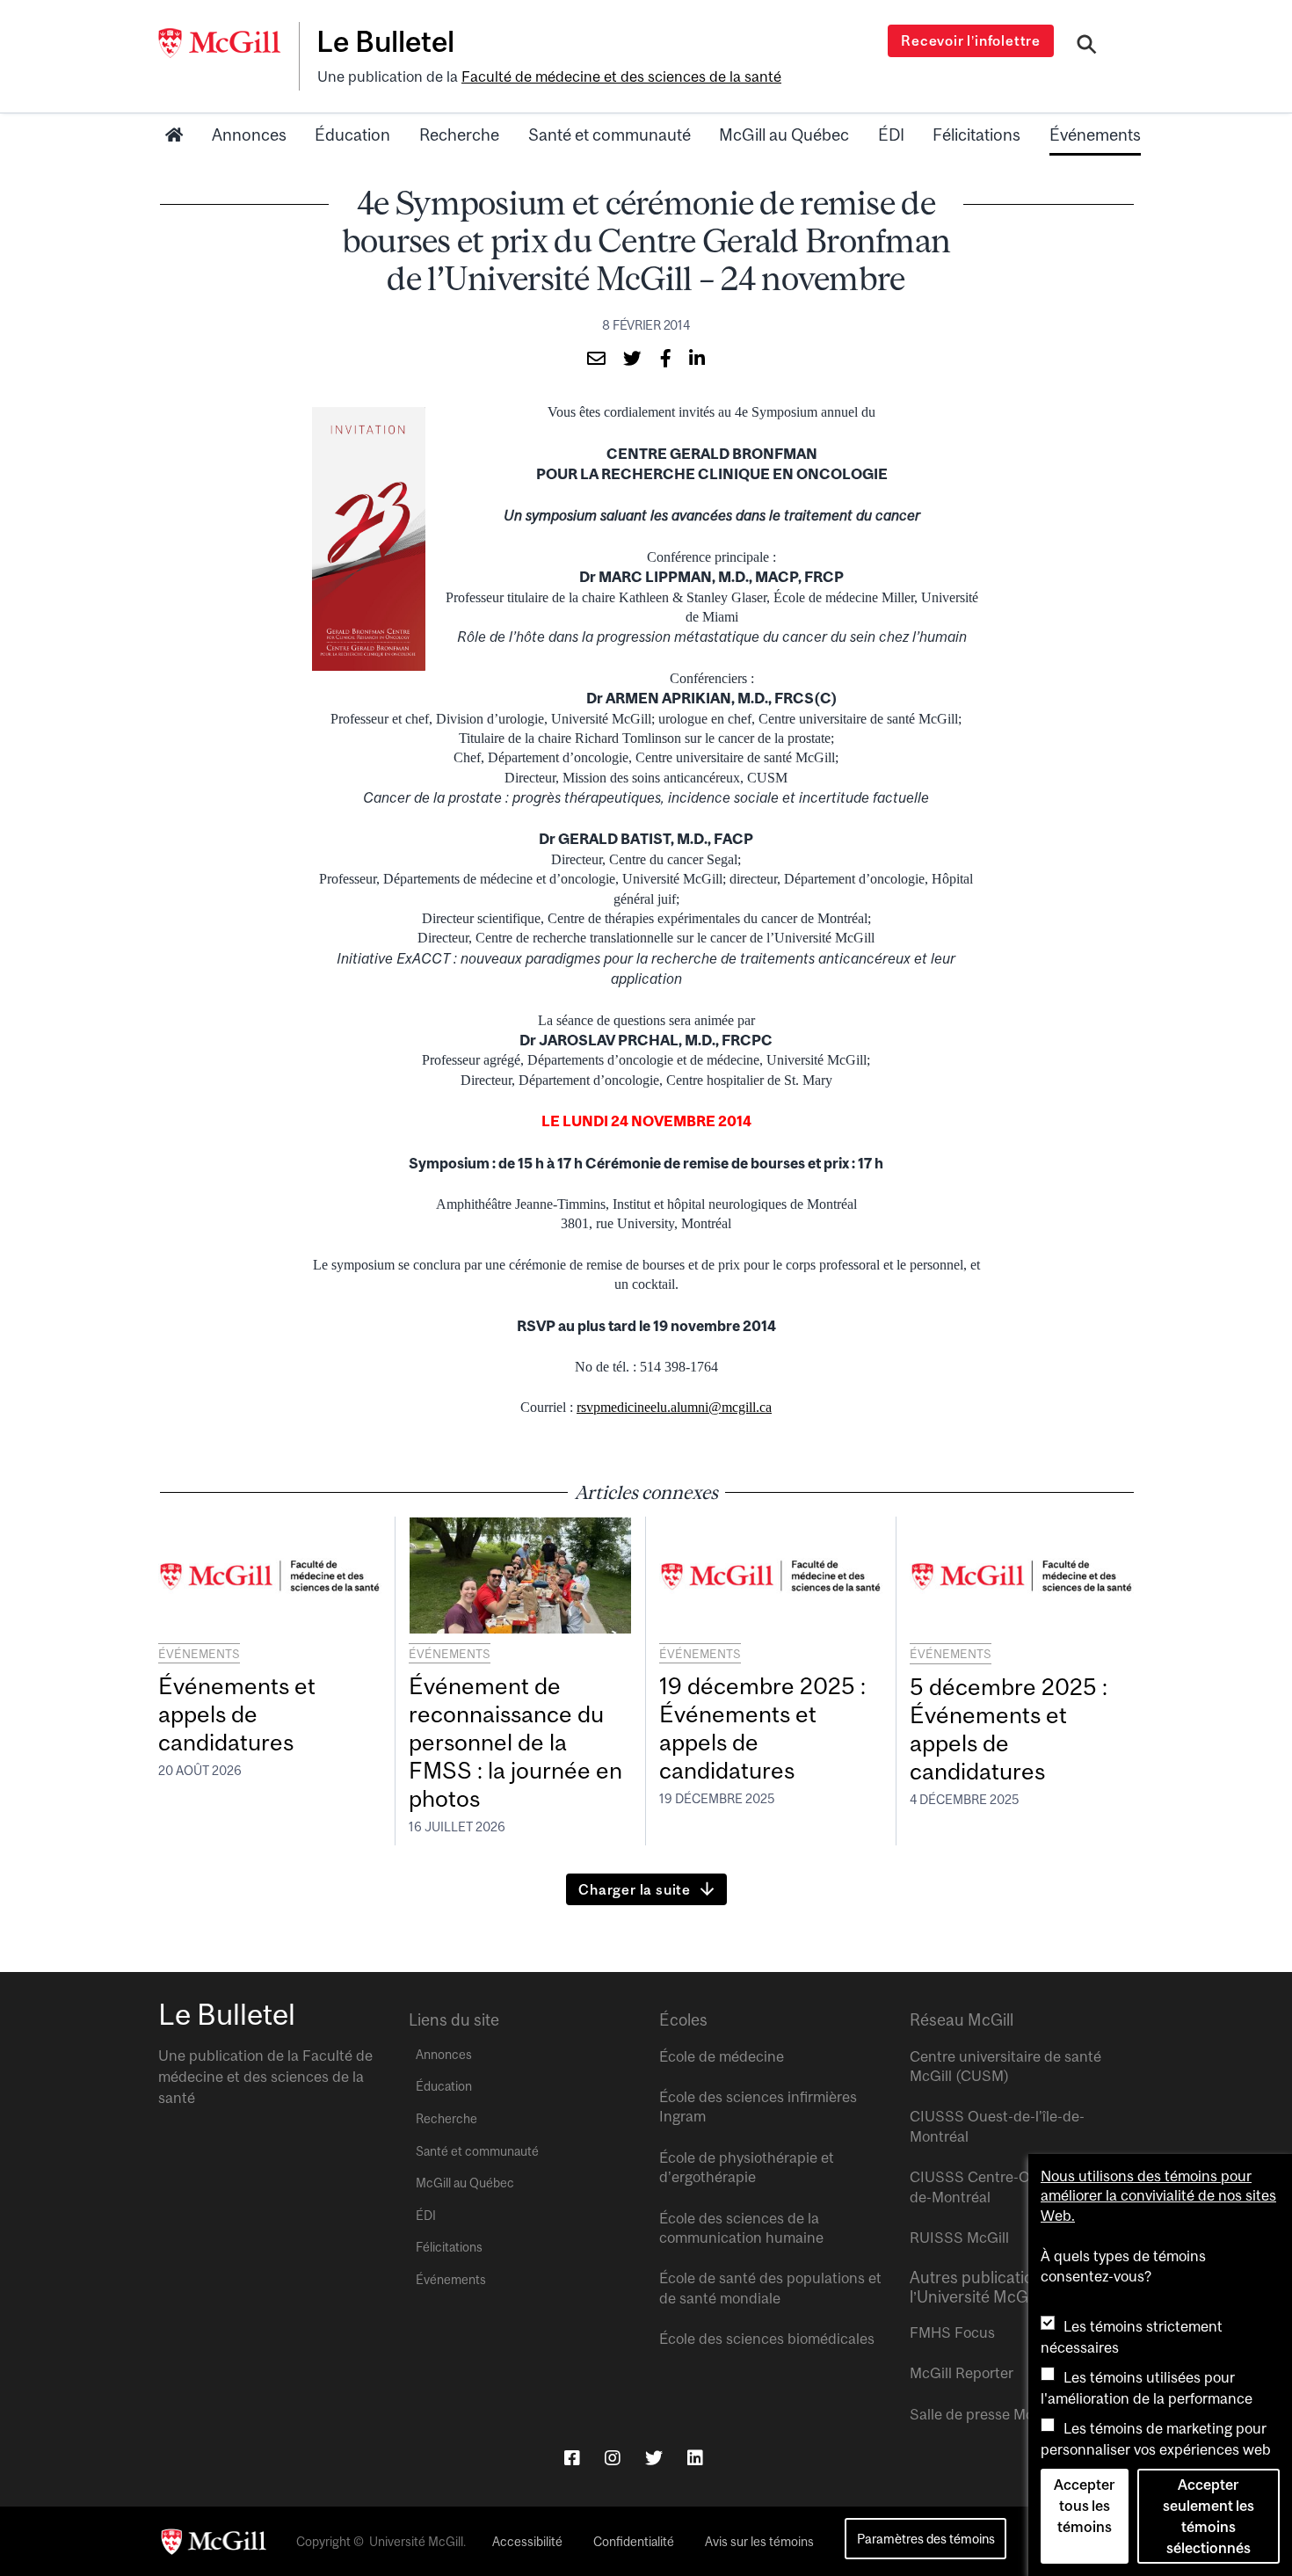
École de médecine (722, 2056)
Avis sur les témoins (759, 2542)
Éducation (352, 135)
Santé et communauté (610, 135)
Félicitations (976, 135)
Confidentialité (634, 2542)
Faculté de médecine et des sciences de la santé (621, 76)
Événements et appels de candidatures (237, 1714)
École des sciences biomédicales (767, 2339)
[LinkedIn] (695, 2458)
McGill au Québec (784, 135)
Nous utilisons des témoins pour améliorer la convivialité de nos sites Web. (1158, 2196)
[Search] (1087, 47)
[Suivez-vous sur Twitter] (654, 2458)
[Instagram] (613, 2458)
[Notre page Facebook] (572, 2458)
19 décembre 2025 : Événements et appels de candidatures (762, 1728)
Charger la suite (635, 1889)
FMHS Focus (952, 2332)
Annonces (249, 135)
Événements (1095, 135)
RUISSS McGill (959, 2238)
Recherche (459, 135)
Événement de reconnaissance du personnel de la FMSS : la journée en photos (515, 1742)
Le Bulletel (385, 41)
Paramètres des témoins (926, 2539)
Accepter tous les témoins (1084, 2506)
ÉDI (891, 135)
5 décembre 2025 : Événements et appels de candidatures (1009, 1729)
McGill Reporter (962, 2373)
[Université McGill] (229, 43)
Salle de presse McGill (983, 2414)
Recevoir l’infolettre (971, 40)
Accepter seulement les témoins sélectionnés (1209, 2516)
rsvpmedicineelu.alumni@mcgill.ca (674, 1407)
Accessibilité (527, 2542)
